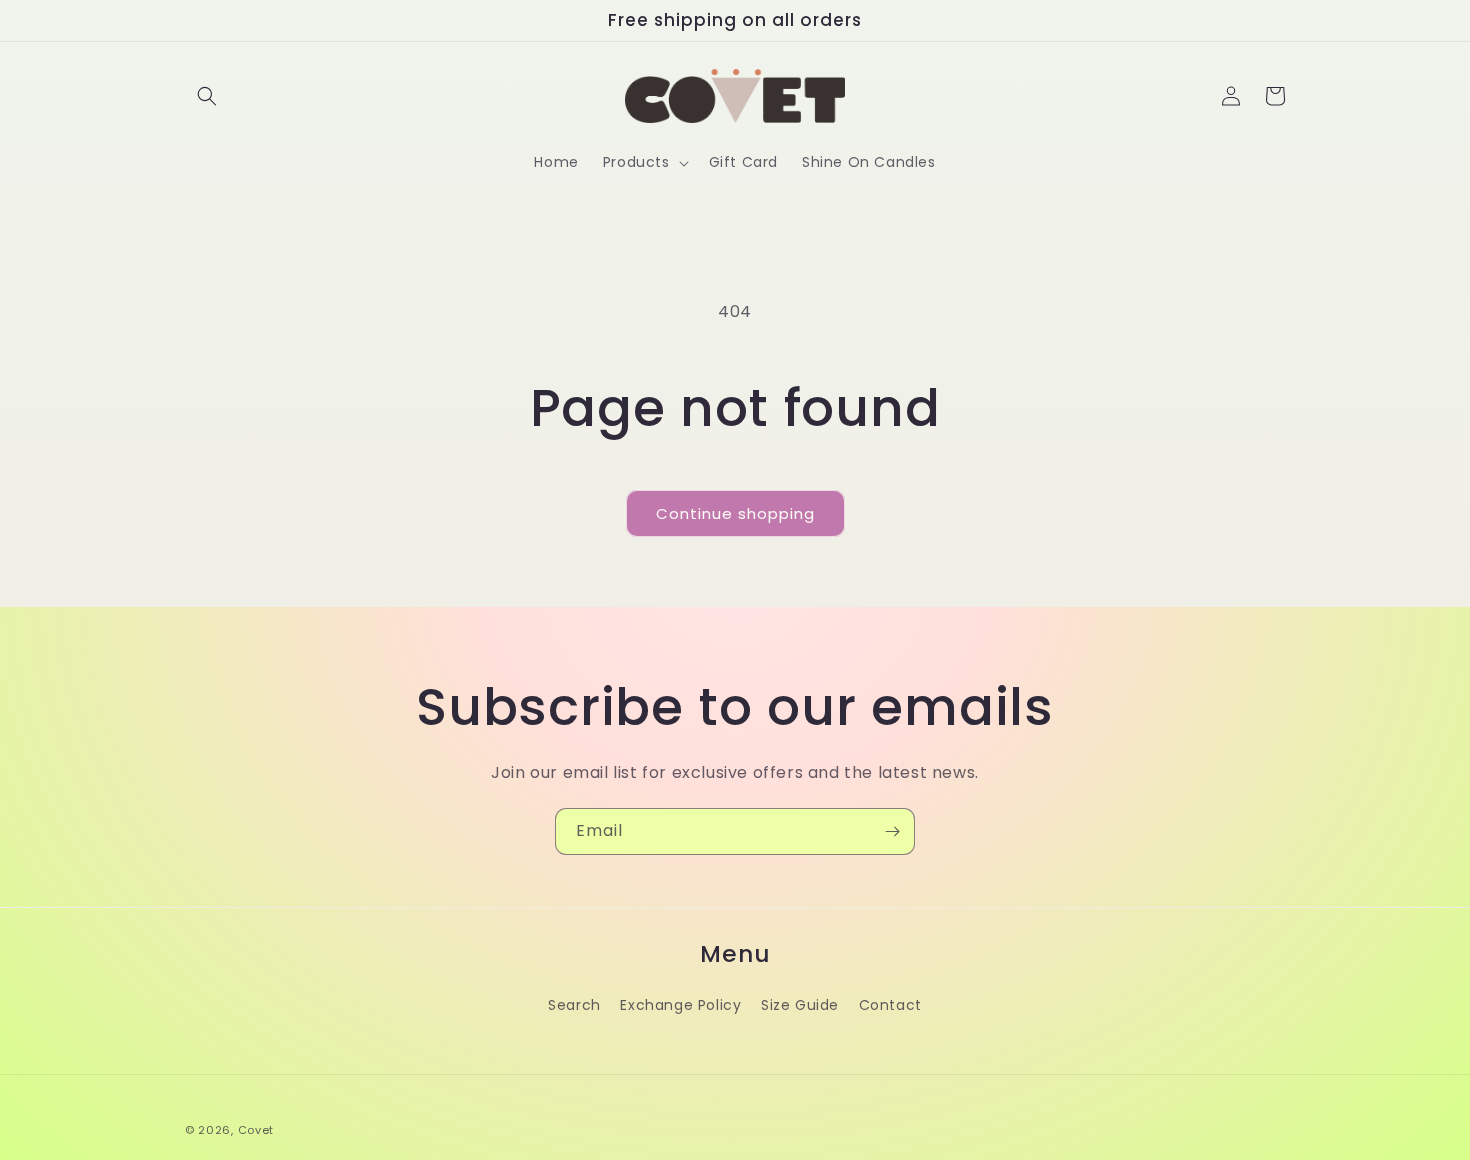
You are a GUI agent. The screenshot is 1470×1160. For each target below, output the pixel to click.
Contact (890, 1005)
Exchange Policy (680, 1005)
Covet (256, 1130)
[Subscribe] (892, 831)
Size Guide (800, 1005)
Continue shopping (735, 513)
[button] (207, 96)
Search (574, 1005)
